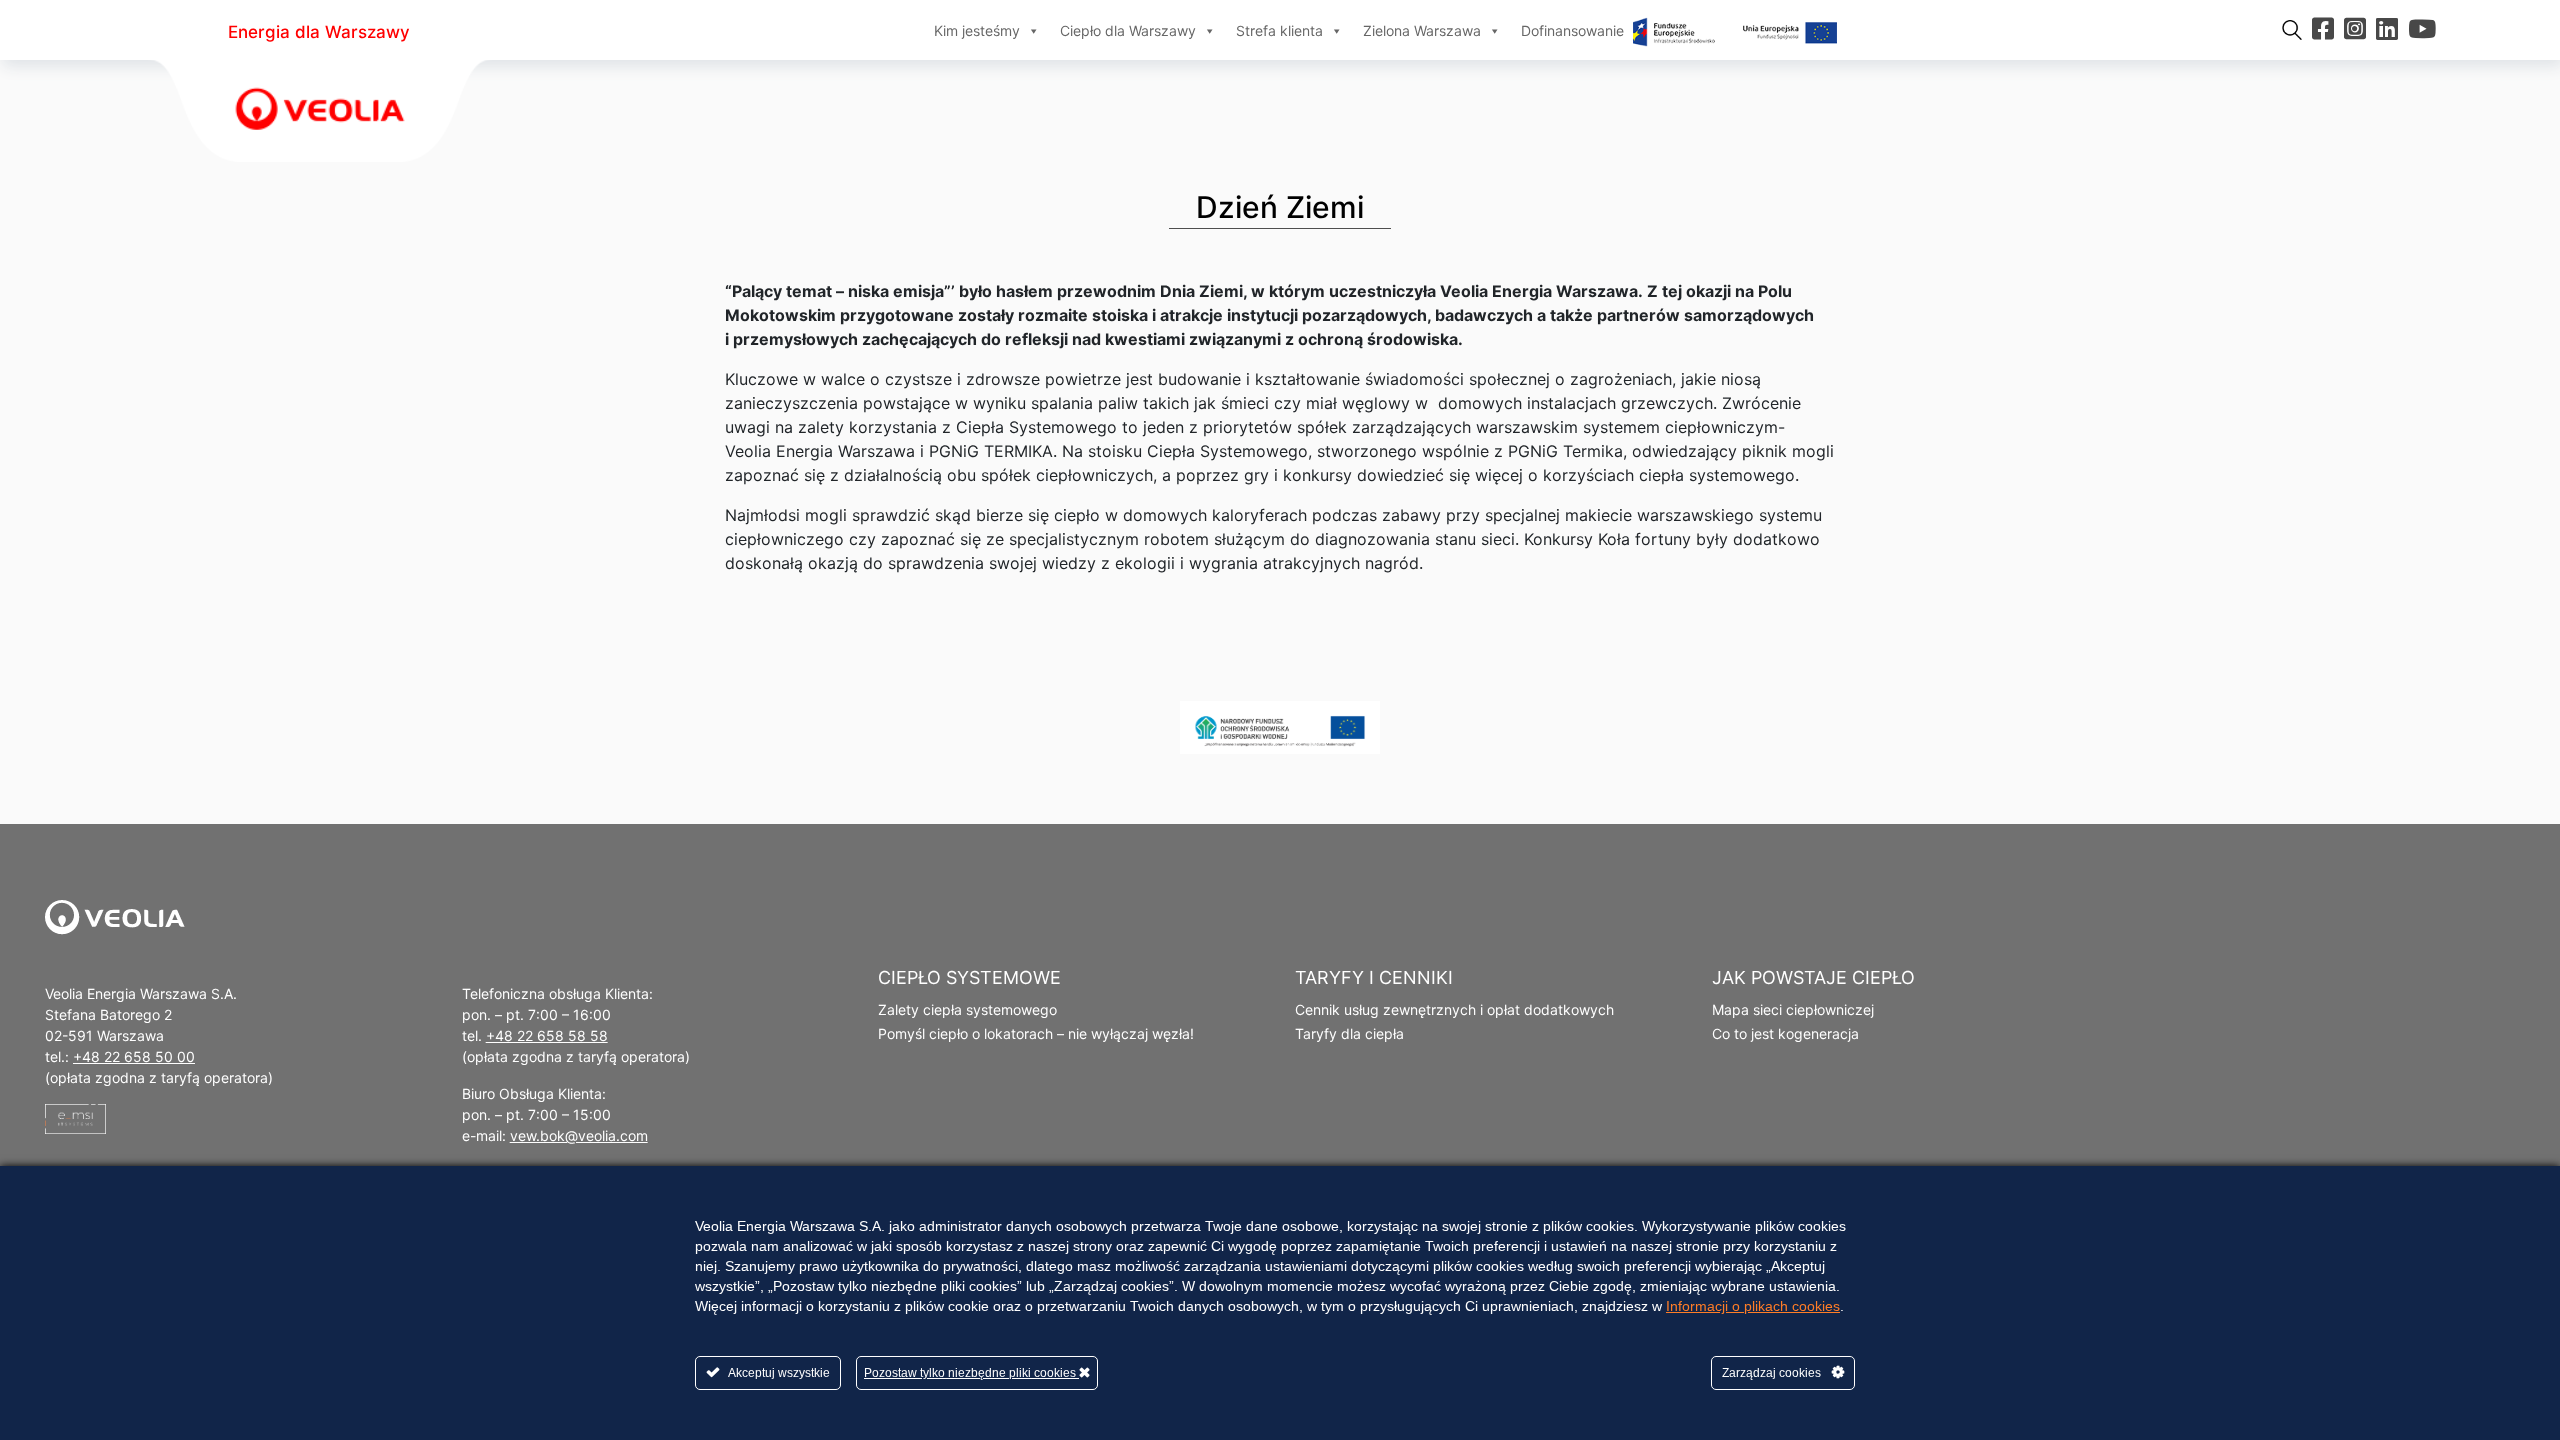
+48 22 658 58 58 (547, 1035)
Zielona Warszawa (1422, 30)
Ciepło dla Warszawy (1128, 30)
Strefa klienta (1279, 30)
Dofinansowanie (1574, 30)
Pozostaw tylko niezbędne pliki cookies (971, 1373)
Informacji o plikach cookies (1753, 1306)
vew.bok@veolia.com (579, 1135)
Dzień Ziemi (1280, 207)
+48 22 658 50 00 (134, 1056)
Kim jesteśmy (977, 30)
